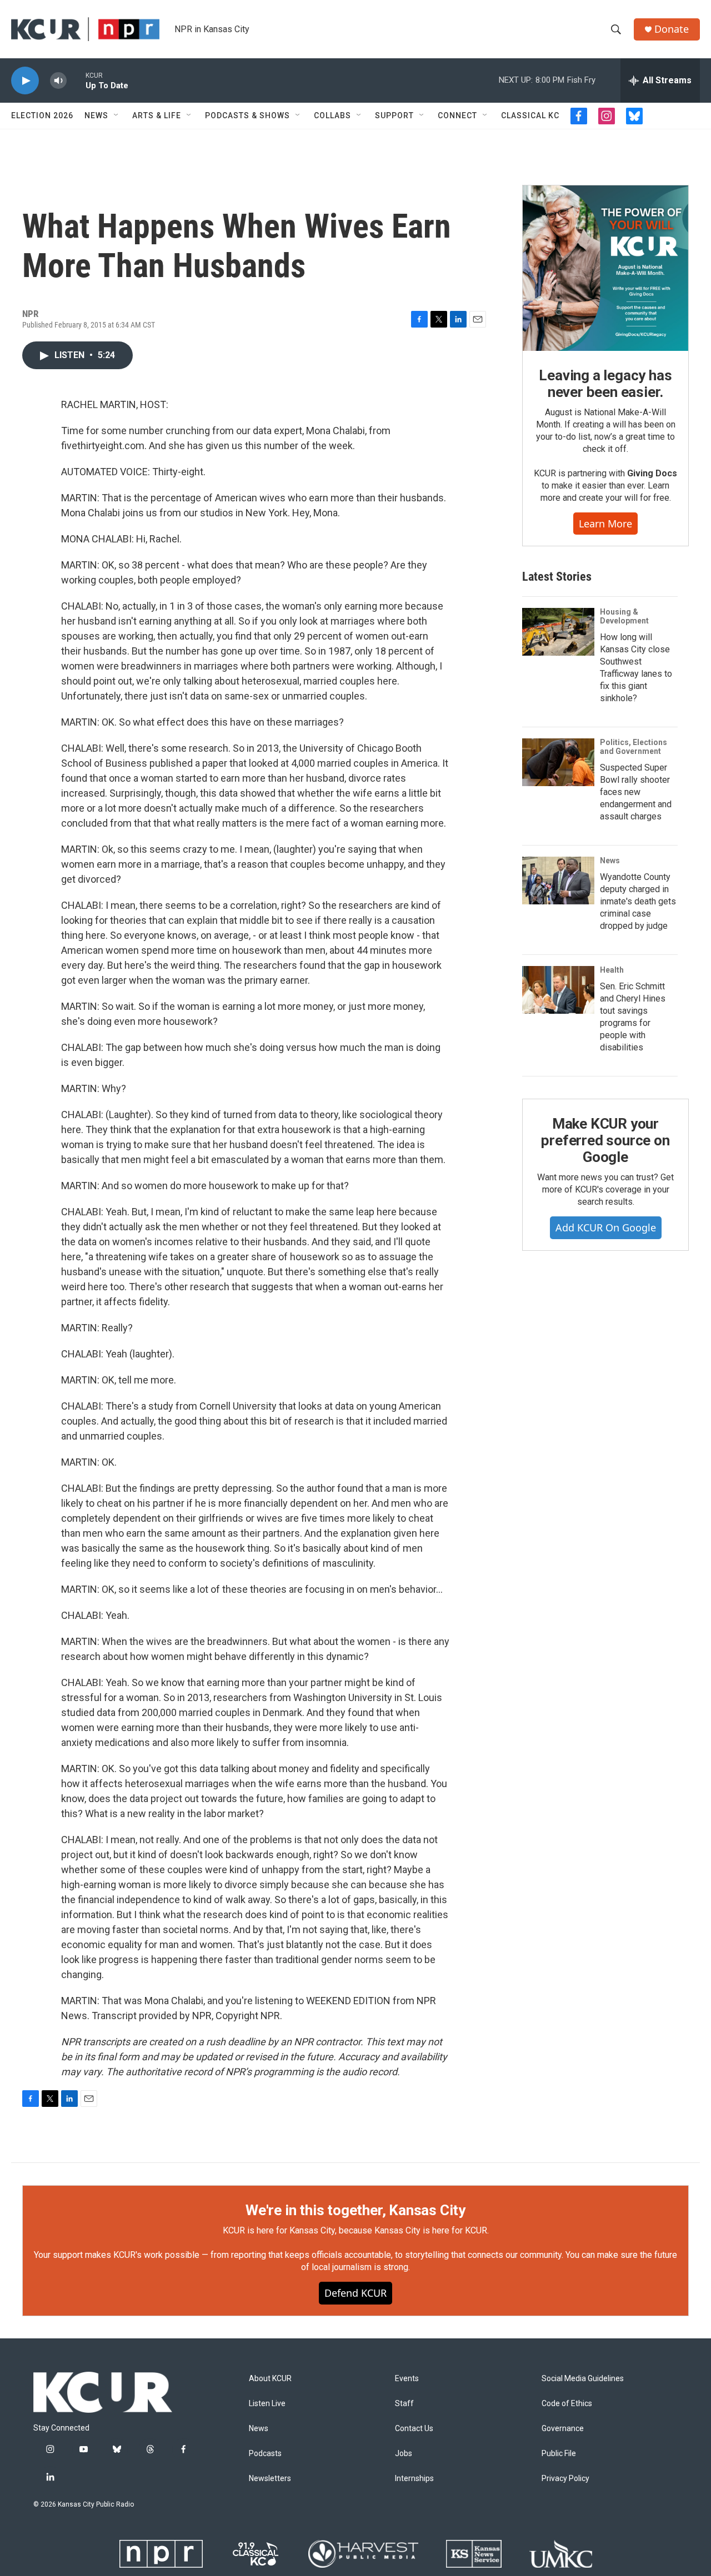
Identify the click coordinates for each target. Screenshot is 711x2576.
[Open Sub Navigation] (117, 115)
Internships (414, 2479)
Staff (404, 2404)
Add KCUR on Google (606, 1227)
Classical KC (530, 115)
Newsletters (270, 2479)
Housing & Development (624, 616)
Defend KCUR (355, 2293)
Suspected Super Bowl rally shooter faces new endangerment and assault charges (636, 792)
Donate (672, 29)
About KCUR (270, 2379)
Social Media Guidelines (583, 2379)
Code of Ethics (567, 2404)
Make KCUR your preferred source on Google (605, 1140)
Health (612, 970)
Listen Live (267, 2404)
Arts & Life (157, 115)
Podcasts (265, 2454)
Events (407, 2379)
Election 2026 (42, 115)
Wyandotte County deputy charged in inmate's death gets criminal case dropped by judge (638, 901)
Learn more (605, 524)
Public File (559, 2454)
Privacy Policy (565, 2479)
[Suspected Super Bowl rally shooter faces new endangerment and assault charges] (558, 762)
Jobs (404, 2454)
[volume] (58, 81)
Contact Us (414, 2429)
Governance (563, 2429)
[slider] (76, 80)
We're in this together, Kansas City (355, 2210)
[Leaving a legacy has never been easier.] (605, 268)
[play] (25, 81)
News (96, 115)
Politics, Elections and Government (634, 747)
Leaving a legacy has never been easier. (605, 384)
